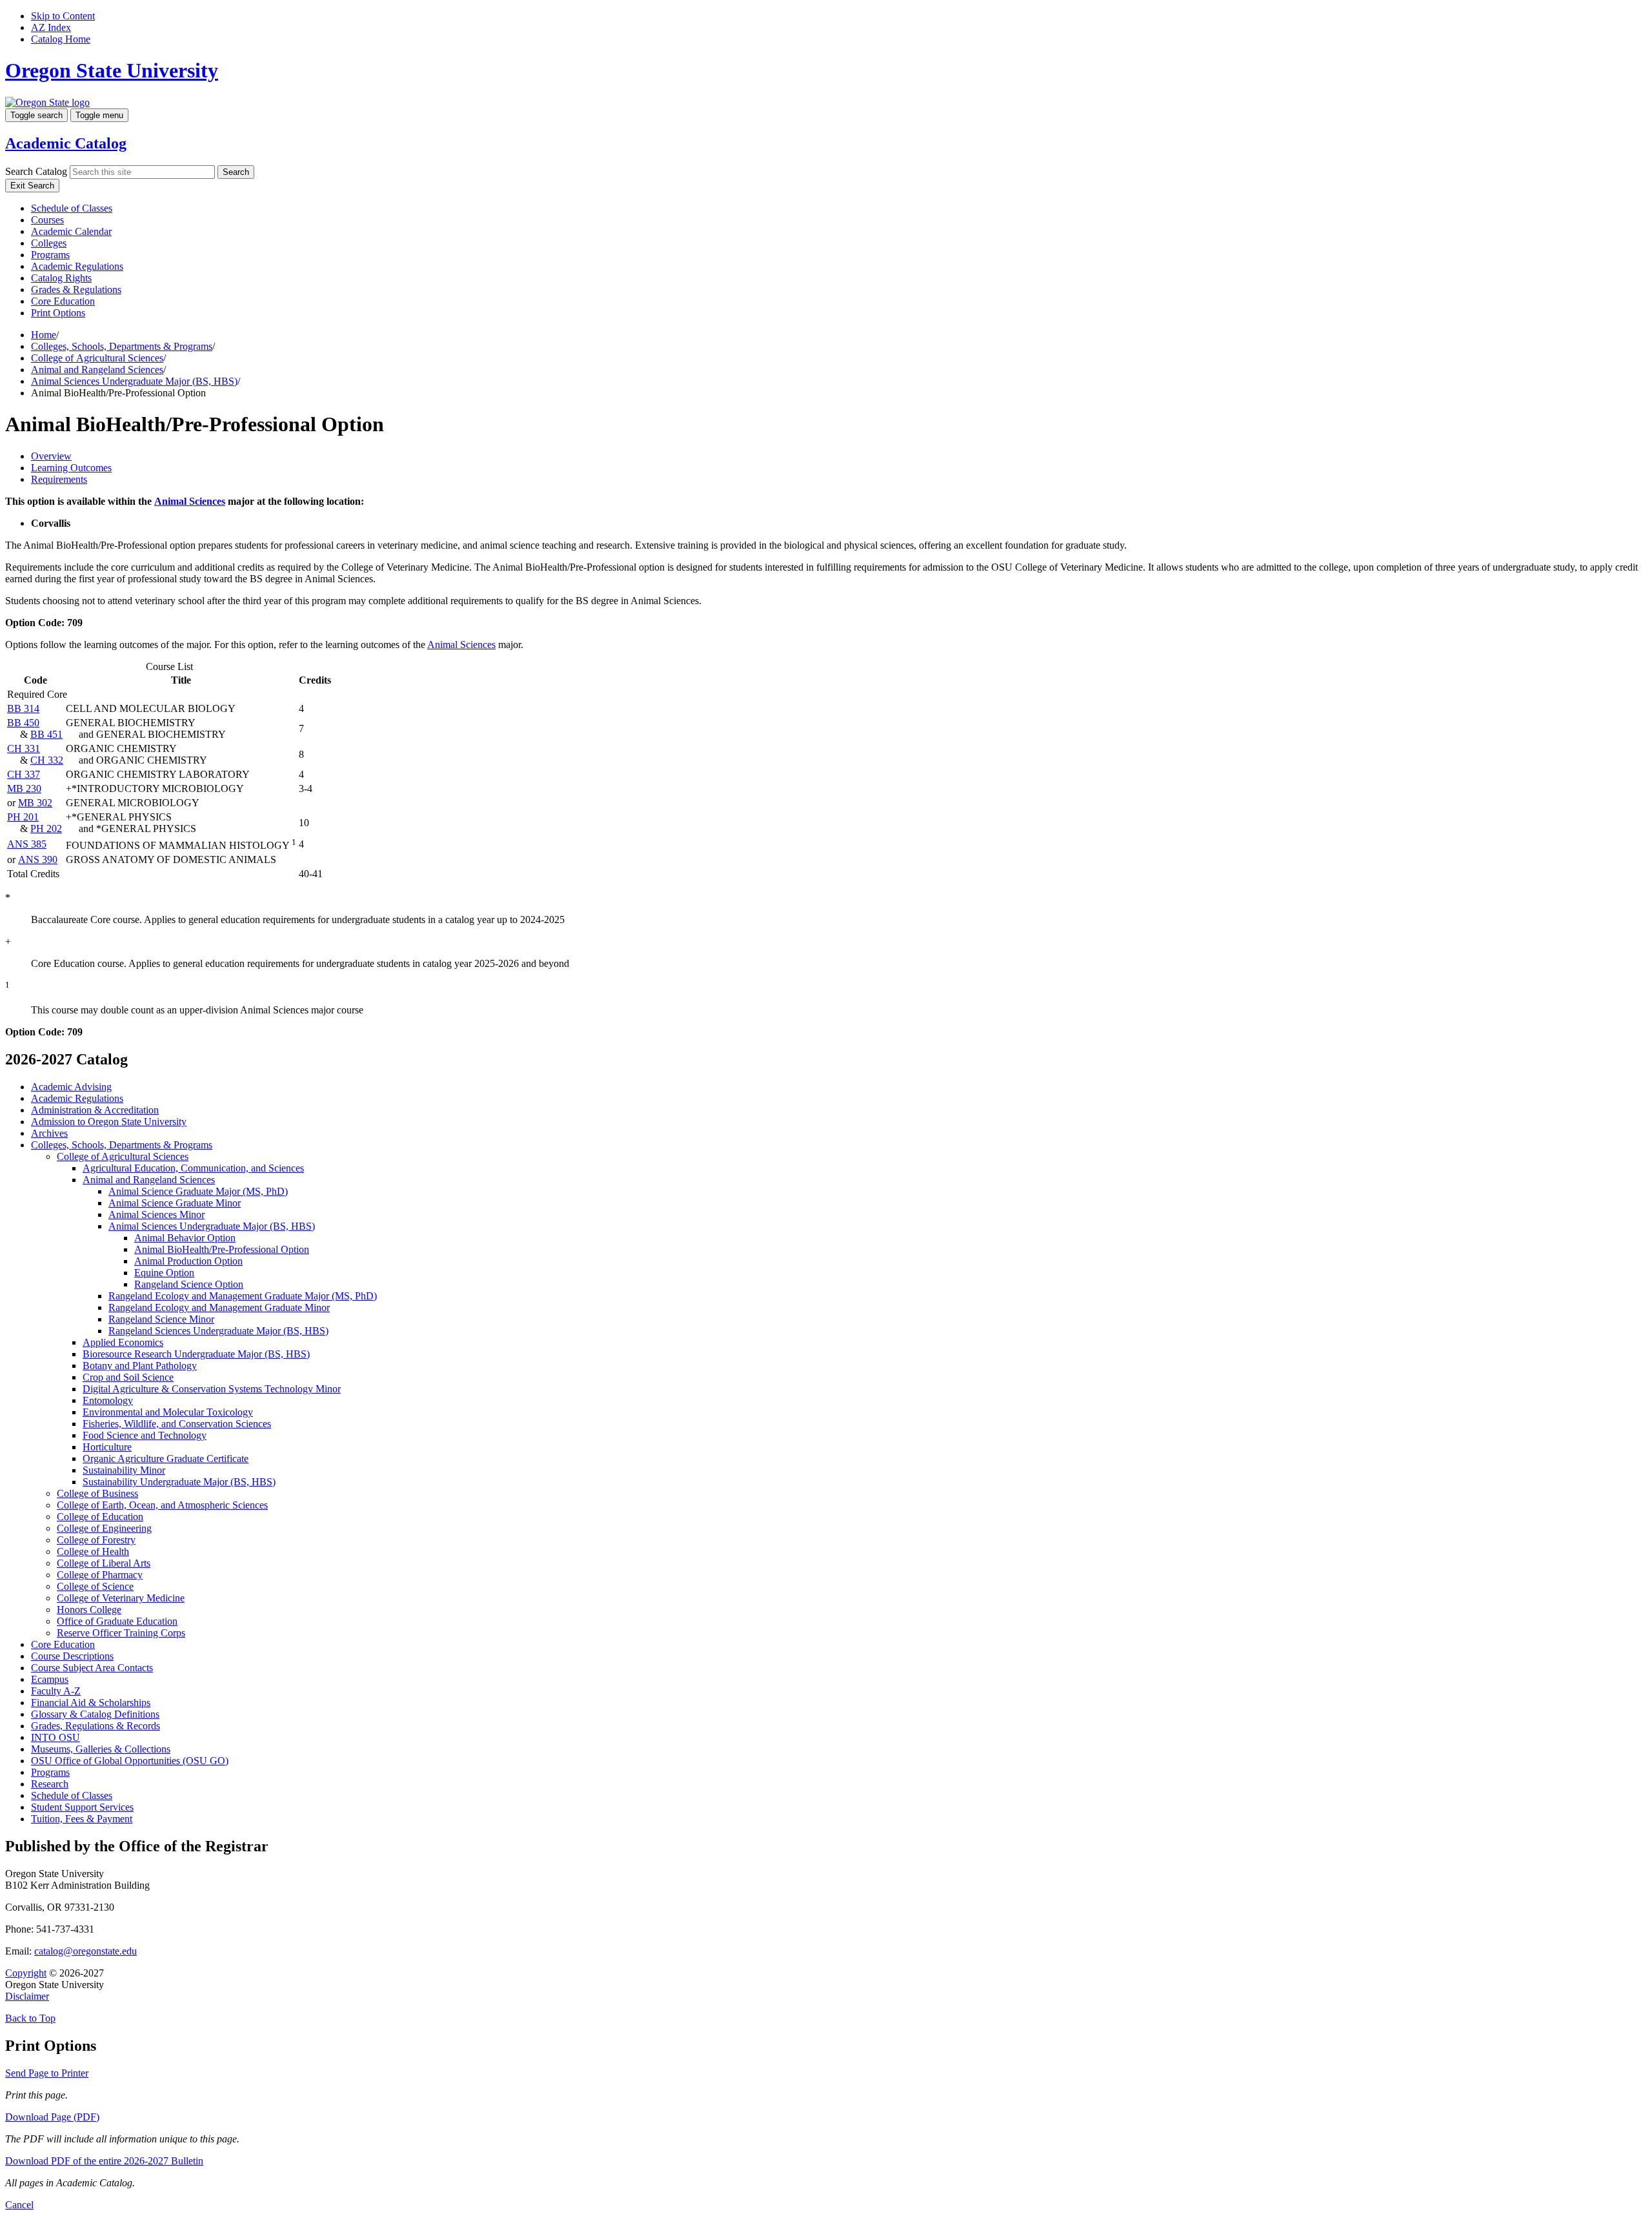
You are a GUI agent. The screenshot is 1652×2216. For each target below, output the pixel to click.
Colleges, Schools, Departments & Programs (122, 346)
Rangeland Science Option (189, 1284)
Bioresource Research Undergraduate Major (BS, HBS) (196, 1354)
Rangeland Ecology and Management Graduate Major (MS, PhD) (243, 1296)
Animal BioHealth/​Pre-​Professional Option (222, 1249)
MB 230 (24, 788)
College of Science (95, 1586)
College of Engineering (104, 1528)
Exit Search (32, 186)
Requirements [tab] (59, 479)
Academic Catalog (66, 143)
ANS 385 (27, 844)
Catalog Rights (61, 278)
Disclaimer (27, 1996)
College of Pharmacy (100, 1575)
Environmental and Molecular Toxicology (168, 1412)
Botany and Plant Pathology (140, 1366)
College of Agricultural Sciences (97, 358)
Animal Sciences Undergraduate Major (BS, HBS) (134, 381)
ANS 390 (38, 859)
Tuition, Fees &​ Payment (82, 1819)
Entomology (108, 1400)
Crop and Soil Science (128, 1377)
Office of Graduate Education (117, 1621)
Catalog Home (61, 39)
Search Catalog (36, 171)
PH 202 (46, 828)
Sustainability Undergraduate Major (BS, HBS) (179, 1482)
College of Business (97, 1493)
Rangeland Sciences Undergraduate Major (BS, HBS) (218, 1331)
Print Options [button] (58, 313)
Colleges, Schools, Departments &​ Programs (122, 1145)
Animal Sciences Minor (156, 1215)
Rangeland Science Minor (161, 1319)
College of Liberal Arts (104, 1563)
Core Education (63, 301)
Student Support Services (82, 1807)
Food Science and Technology (145, 1435)
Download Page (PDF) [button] (52, 2117)
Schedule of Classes (72, 208)
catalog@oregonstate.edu (86, 1951)
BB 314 (23, 708)
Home (44, 335)
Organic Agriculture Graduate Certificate (166, 1459)
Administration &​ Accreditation (95, 1110)
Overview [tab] (51, 456)
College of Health (93, 1551)
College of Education (100, 1517)
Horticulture (107, 1447)
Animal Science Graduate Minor (175, 1203)
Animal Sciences (190, 501)
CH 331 (24, 748)
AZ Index (51, 27)
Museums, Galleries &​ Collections (101, 1749)
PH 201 (23, 817)
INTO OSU (55, 1737)
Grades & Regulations (76, 290)
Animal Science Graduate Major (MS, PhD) (198, 1191)
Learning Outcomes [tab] (71, 468)
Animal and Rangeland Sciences (97, 370)
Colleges (49, 243)
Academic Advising (71, 1087)
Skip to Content (63, 16)
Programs (50, 255)
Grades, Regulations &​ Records (96, 1726)
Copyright (26, 1973)
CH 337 (24, 774)
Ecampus (50, 1679)
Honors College (89, 1610)
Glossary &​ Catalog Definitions (95, 1714)
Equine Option (164, 1273)
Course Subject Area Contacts (92, 1668)
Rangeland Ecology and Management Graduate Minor (219, 1307)
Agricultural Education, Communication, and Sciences (193, 1168)
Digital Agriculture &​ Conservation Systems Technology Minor (212, 1389)
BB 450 (23, 723)
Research (50, 1784)
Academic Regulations (77, 266)
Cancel (19, 2205)
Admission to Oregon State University (109, 1122)
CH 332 (47, 760)
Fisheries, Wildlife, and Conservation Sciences (177, 1424)
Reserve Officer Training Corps (121, 1633)
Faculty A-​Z (56, 1691)
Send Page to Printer (47, 2073)
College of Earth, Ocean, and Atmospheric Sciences (162, 1505)
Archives (49, 1133)
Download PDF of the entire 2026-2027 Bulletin (104, 2161)
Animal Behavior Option (185, 1238)
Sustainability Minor (124, 1470)
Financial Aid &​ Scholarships (91, 1703)
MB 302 (35, 803)
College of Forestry (96, 1540)
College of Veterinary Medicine (121, 1598)
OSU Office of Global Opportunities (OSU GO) (130, 1761)
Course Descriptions (72, 1656)
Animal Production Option (188, 1261)
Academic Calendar (71, 231)
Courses (47, 220)
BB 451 (46, 734)
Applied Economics (123, 1342)
